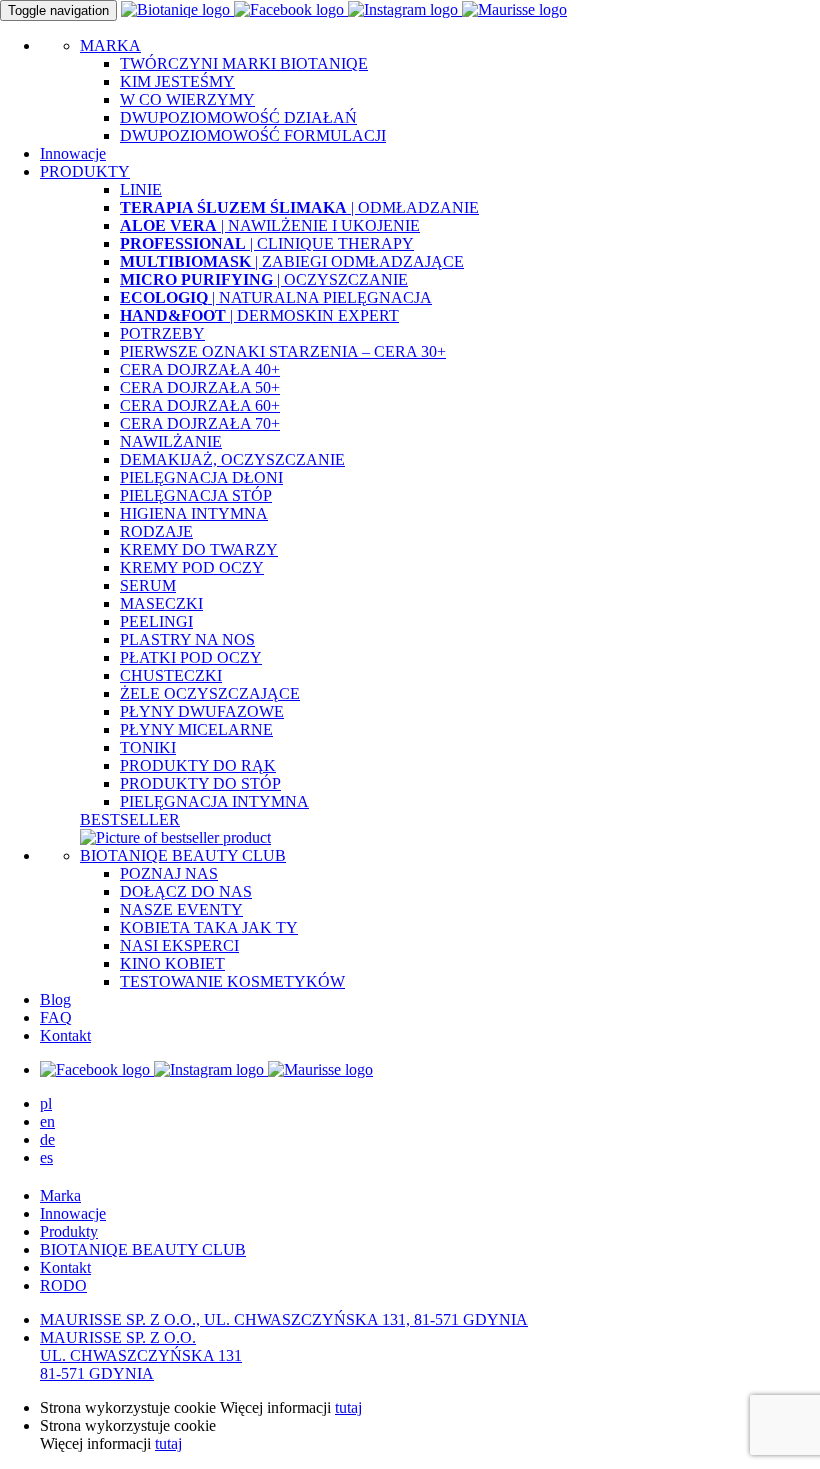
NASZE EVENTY (181, 909)
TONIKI (148, 747)
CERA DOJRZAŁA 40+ (200, 369)
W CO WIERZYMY (187, 99)
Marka (60, 1195)
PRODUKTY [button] (85, 171)
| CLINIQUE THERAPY (267, 243)
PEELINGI (156, 621)
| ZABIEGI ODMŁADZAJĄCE (292, 261)
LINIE (141, 189)
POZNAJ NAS (169, 873)
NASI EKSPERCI (179, 945)
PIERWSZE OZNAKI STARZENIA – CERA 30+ (283, 351)
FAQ (56, 1017)
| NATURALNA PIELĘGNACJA (276, 297)
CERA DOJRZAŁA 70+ (200, 423)
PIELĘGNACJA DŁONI (201, 477)
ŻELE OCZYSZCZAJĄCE (210, 693)
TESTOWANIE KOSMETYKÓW (232, 981)
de (47, 1139)
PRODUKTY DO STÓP (200, 783)
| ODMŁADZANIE (299, 207)
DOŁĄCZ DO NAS (186, 891)
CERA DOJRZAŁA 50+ (200, 387)
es (46, 1157)
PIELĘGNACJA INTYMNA (214, 801)
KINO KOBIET (172, 963)
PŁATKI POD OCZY (191, 657)
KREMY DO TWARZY (199, 549)
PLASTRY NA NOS (187, 639)
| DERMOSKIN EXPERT (259, 315)
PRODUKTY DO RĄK (198, 765)
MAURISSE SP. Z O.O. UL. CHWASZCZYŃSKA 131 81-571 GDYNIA (141, 1355)
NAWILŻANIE (171, 441)
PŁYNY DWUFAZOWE (202, 711)
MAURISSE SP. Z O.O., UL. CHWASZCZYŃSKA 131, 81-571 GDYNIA (284, 1319)
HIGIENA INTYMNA (194, 513)
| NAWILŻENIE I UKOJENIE (270, 225)
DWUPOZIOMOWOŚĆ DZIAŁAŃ (238, 117)
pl (46, 1103)
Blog (55, 999)
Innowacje (73, 153)
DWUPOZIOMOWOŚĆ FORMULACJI (253, 135)
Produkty (69, 1231)
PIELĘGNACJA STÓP (196, 495)
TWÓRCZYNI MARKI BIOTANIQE (244, 63)
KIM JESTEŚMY (177, 81)
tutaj (348, 1407)
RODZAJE (156, 531)
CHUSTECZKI (171, 675)
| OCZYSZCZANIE (264, 279)
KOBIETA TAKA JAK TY (209, 927)
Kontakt (65, 1035)
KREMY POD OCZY (192, 567)
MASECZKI (161, 603)
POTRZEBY (162, 333)
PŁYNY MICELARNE (196, 729)
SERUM (148, 585)
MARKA (110, 45)
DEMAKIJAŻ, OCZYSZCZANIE (232, 459)
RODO (63, 1285)
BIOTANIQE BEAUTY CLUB (183, 855)
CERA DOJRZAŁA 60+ (200, 405)
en (47, 1121)
